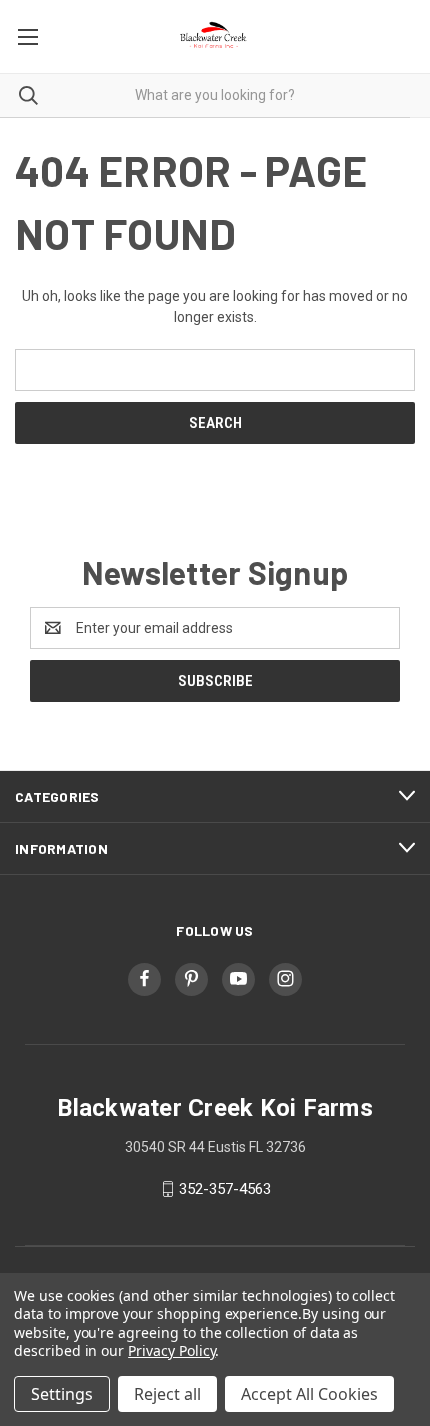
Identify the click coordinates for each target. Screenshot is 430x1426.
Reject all (167, 1394)
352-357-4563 (225, 1189)
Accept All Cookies (309, 1394)
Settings (62, 1394)
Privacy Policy (171, 1350)
